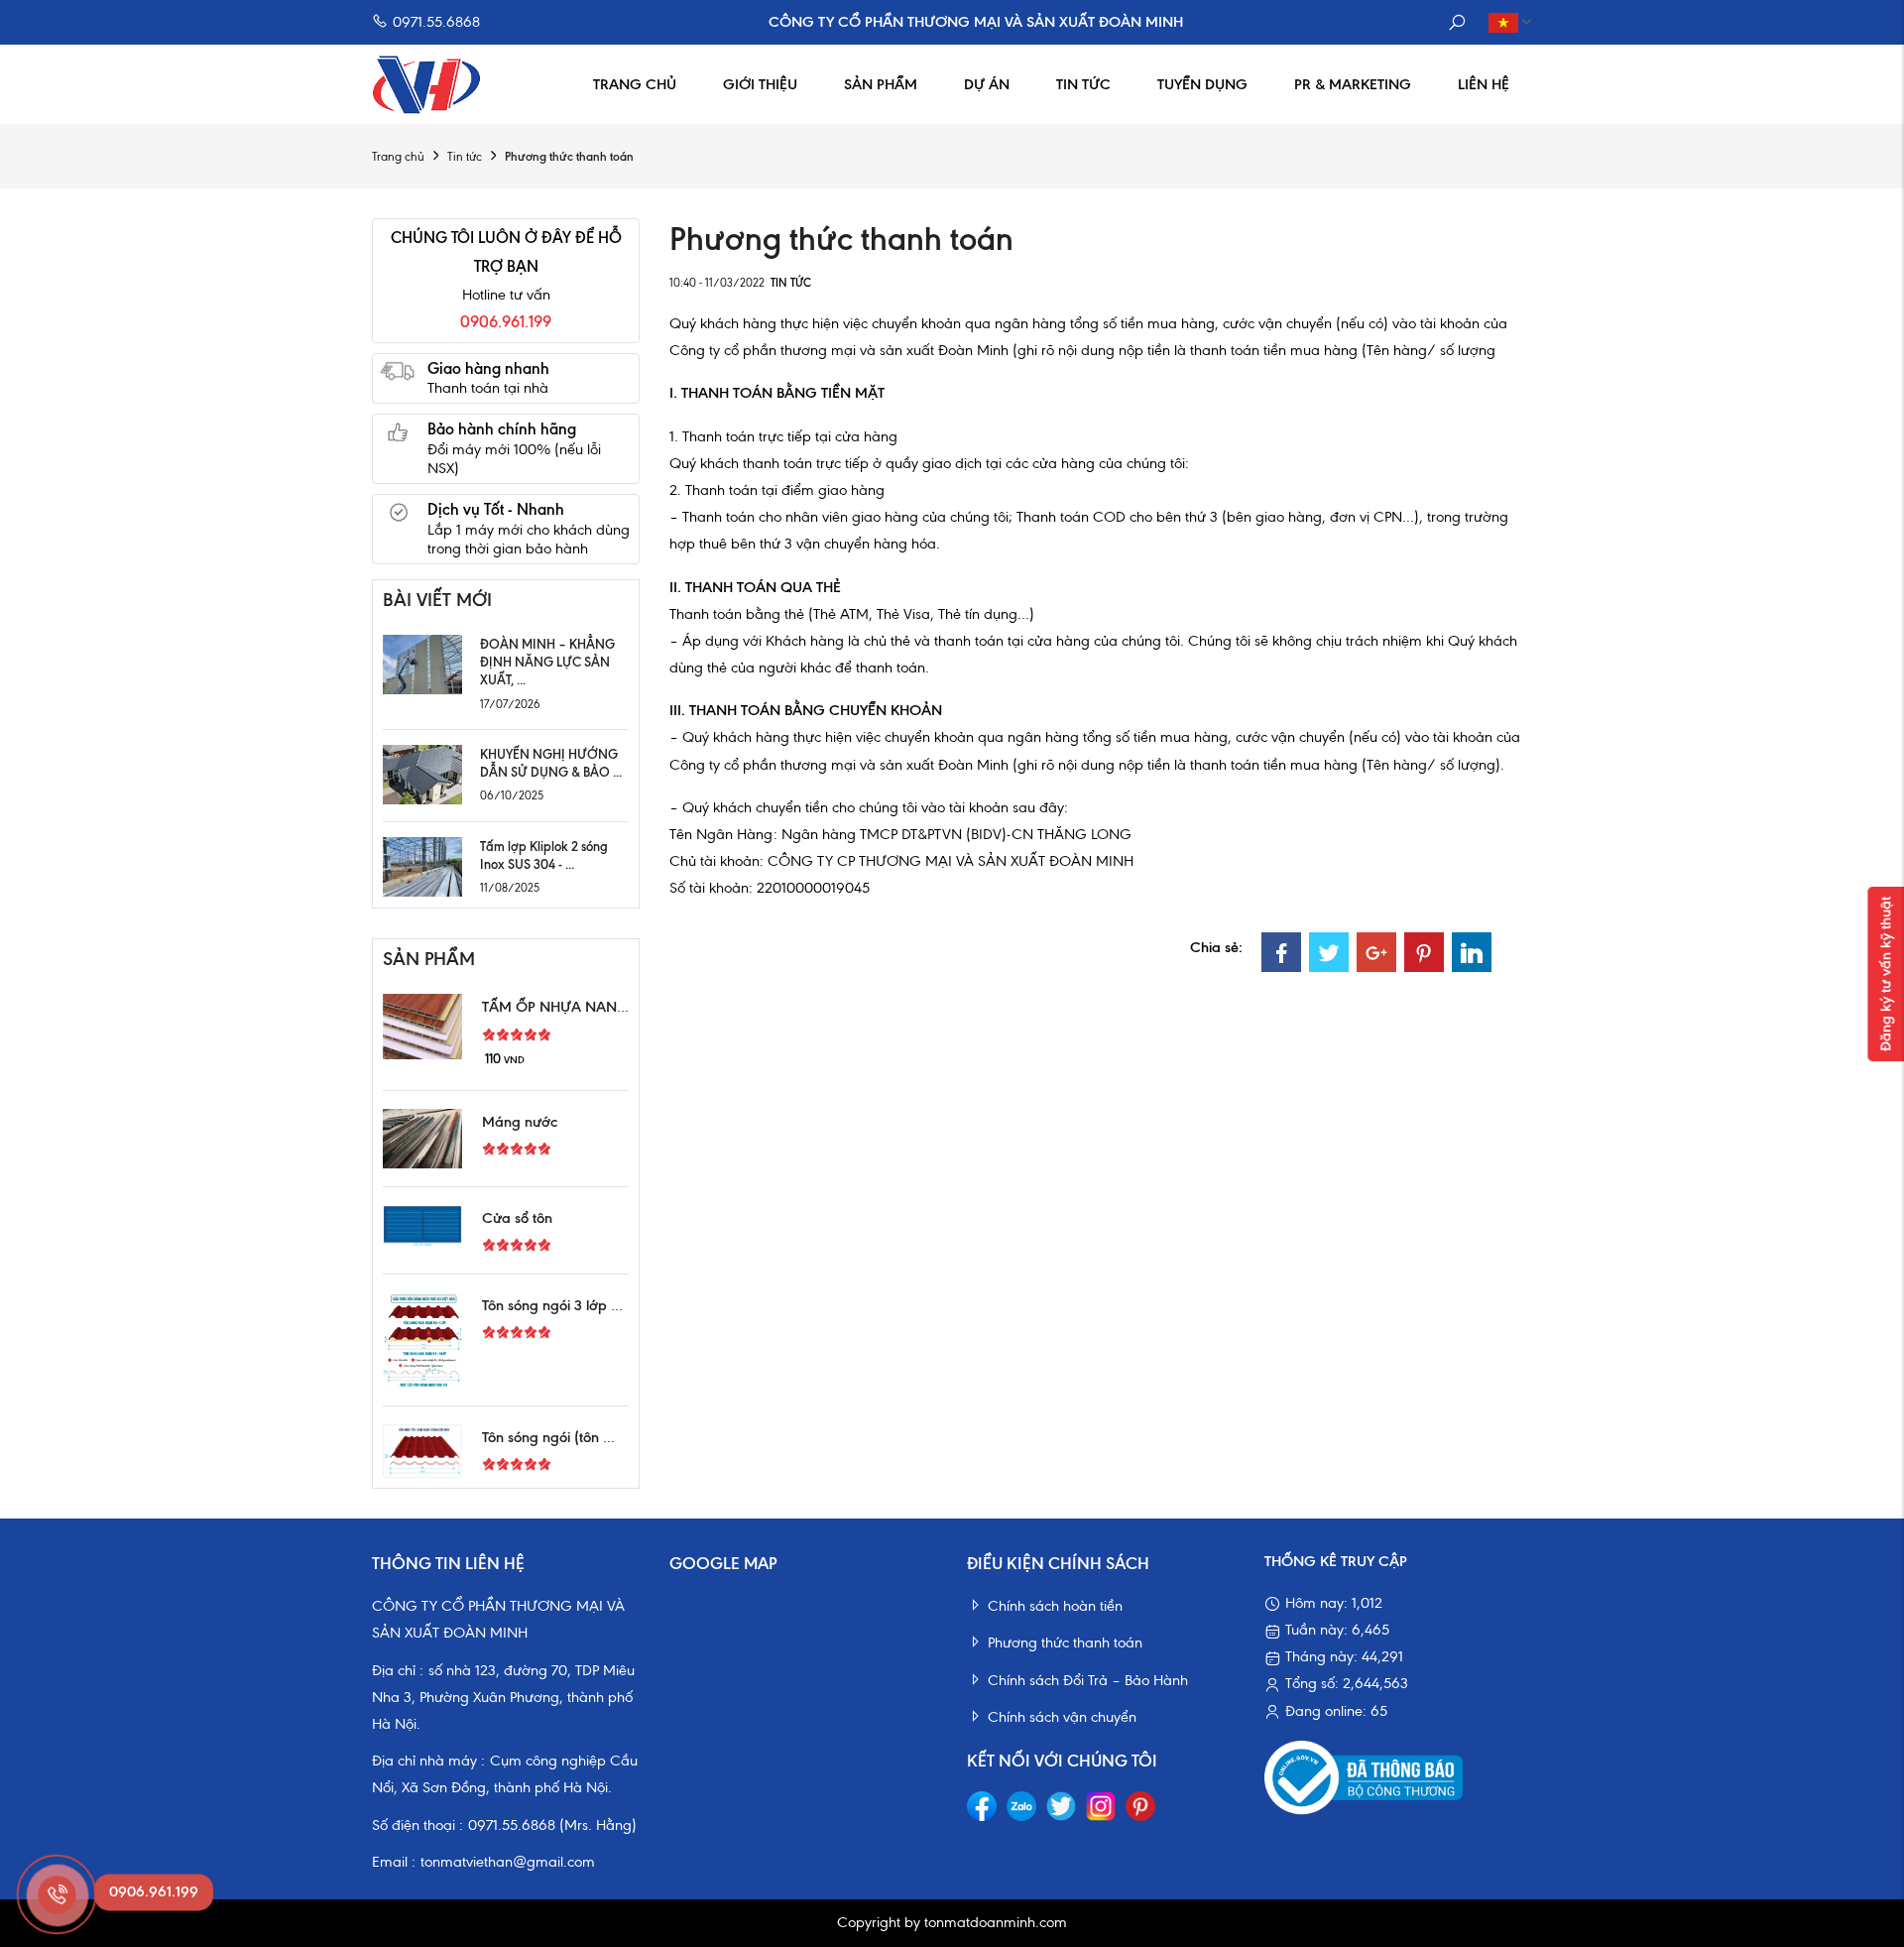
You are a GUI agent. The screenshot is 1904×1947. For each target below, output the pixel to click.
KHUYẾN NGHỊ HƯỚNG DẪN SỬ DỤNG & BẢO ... (551, 763)
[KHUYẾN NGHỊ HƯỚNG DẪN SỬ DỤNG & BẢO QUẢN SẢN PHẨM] (422, 773)
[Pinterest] (1424, 952)
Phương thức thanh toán (1065, 1643)
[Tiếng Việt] (1505, 22)
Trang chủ (635, 84)
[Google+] (1376, 952)
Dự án (987, 84)
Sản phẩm (881, 84)
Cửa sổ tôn (517, 1218)
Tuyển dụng (1202, 84)
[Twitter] (1329, 952)
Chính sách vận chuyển (1062, 1717)
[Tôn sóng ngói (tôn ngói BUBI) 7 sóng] (422, 1449)
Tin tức (1083, 84)
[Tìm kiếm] (1457, 22)
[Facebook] (1281, 952)
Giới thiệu (760, 84)
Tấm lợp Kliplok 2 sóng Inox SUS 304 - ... (544, 855)
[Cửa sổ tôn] (422, 1224)
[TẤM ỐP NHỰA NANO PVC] (422, 1026)
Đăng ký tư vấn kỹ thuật (1885, 974)
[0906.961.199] (55, 1892)
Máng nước (520, 1122)
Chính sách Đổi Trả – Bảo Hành (1088, 1680)
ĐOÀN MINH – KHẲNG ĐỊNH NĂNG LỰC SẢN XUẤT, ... (547, 662)
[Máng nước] (422, 1137)
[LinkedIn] (1472, 952)
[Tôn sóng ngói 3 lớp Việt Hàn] (422, 1338)
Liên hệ (1484, 84)
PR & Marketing (1353, 84)
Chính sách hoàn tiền (1055, 1606)
